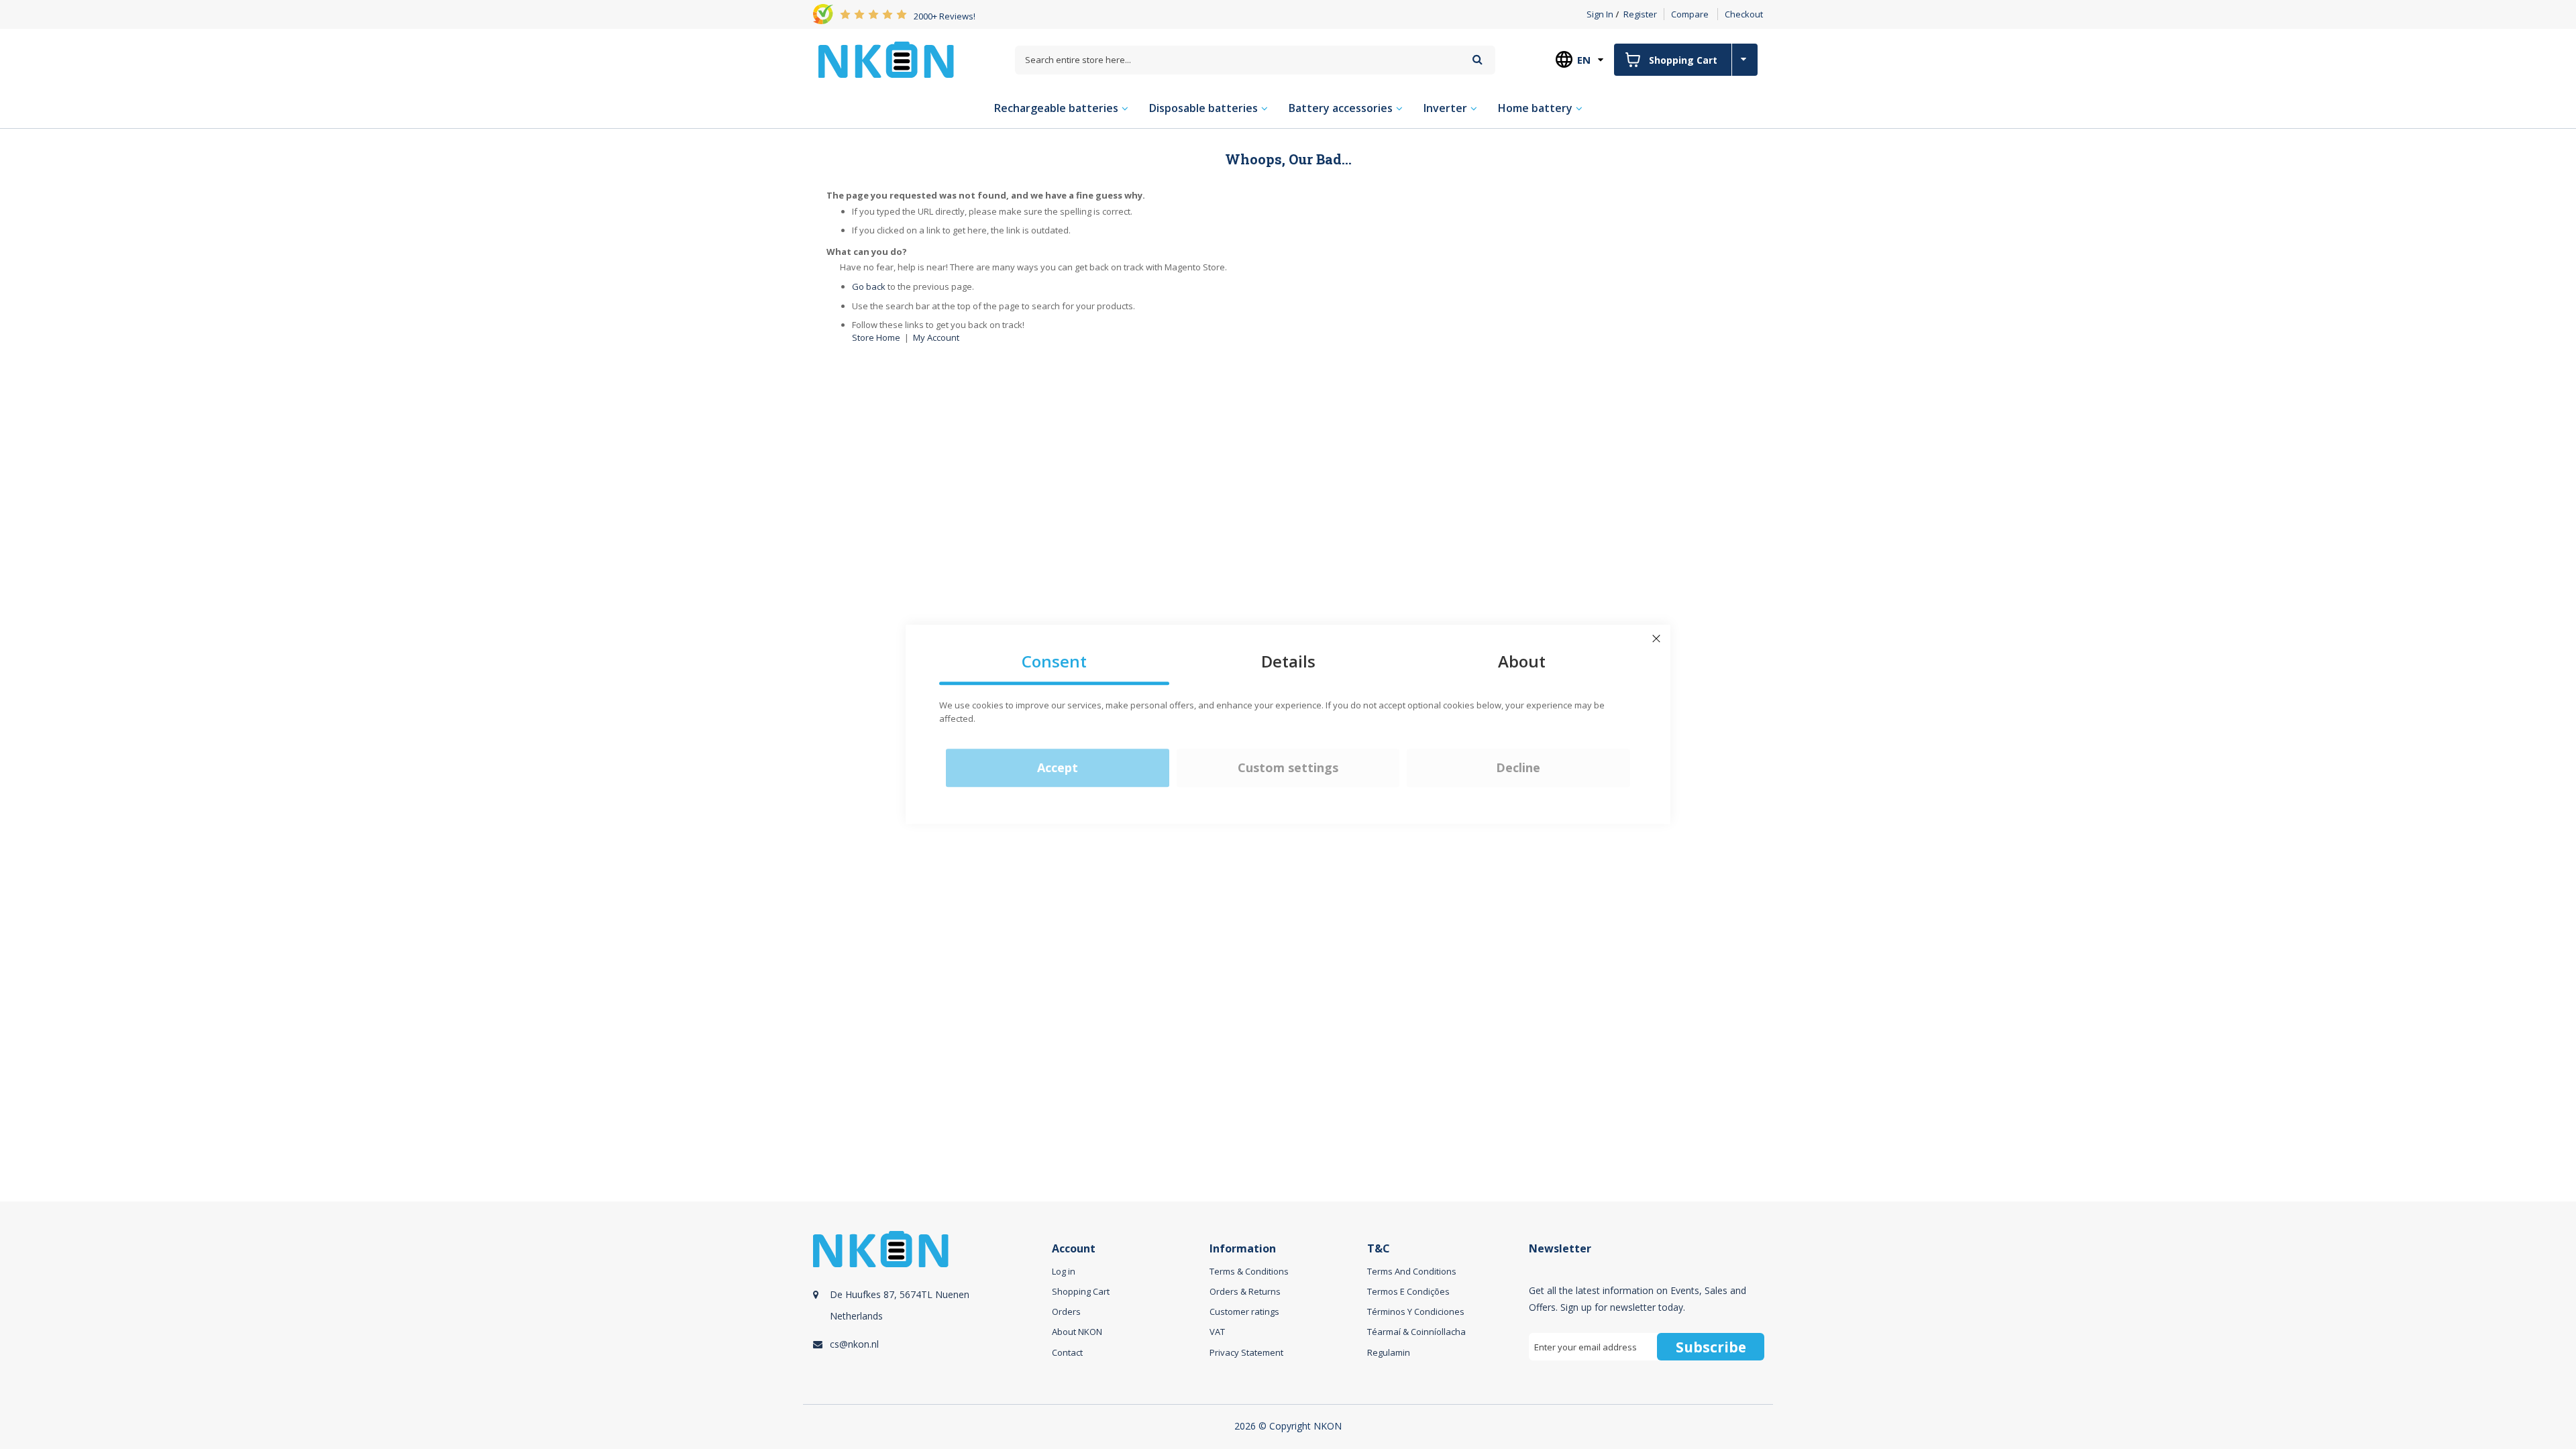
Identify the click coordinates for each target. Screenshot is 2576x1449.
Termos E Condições (1408, 1291)
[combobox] (1255, 60)
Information (1243, 1249)
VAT (1217, 1332)
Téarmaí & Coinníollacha (1416, 1332)
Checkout (1744, 14)
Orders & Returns (1245, 1291)
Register (1640, 14)
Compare (1690, 14)
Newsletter (1560, 1249)
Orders (1066, 1311)
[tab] (930, 1311)
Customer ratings (1244, 1311)
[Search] (1478, 59)
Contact (1067, 1352)
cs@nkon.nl (854, 1344)
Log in (1064, 1271)
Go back (869, 286)
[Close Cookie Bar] (1656, 639)
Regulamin (1389, 1352)
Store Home (876, 337)
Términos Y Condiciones (1416, 1311)
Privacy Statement (1246, 1352)
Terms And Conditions (1412, 1271)
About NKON (1077, 1332)
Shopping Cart (1081, 1291)
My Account (936, 337)
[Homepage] (886, 60)
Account (1074, 1249)
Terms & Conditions (1249, 1271)
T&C (1379, 1249)
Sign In (1600, 14)
